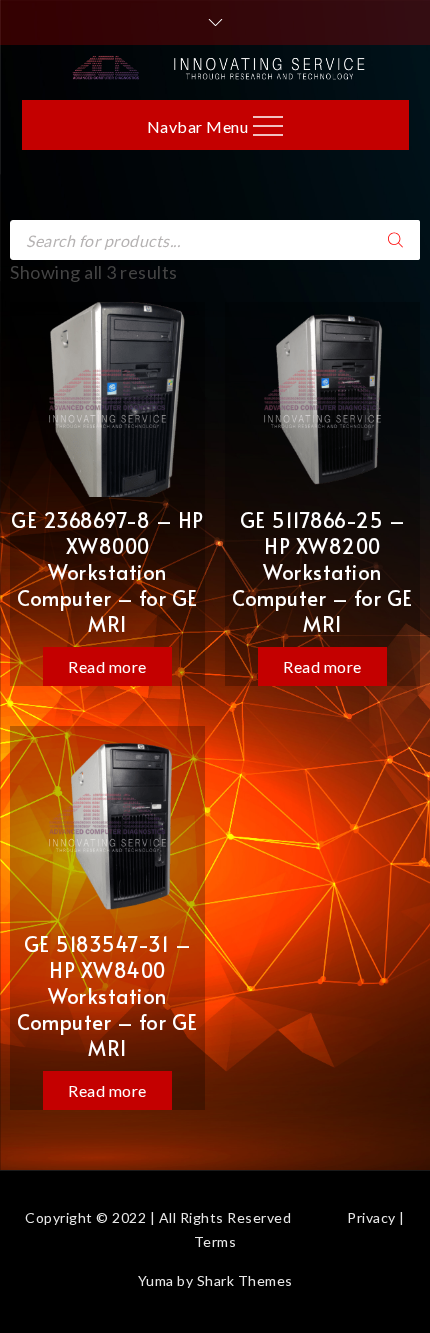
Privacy (371, 1217)
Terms (215, 1241)
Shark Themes (245, 1280)
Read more (107, 666)
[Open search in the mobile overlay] (215, 240)
